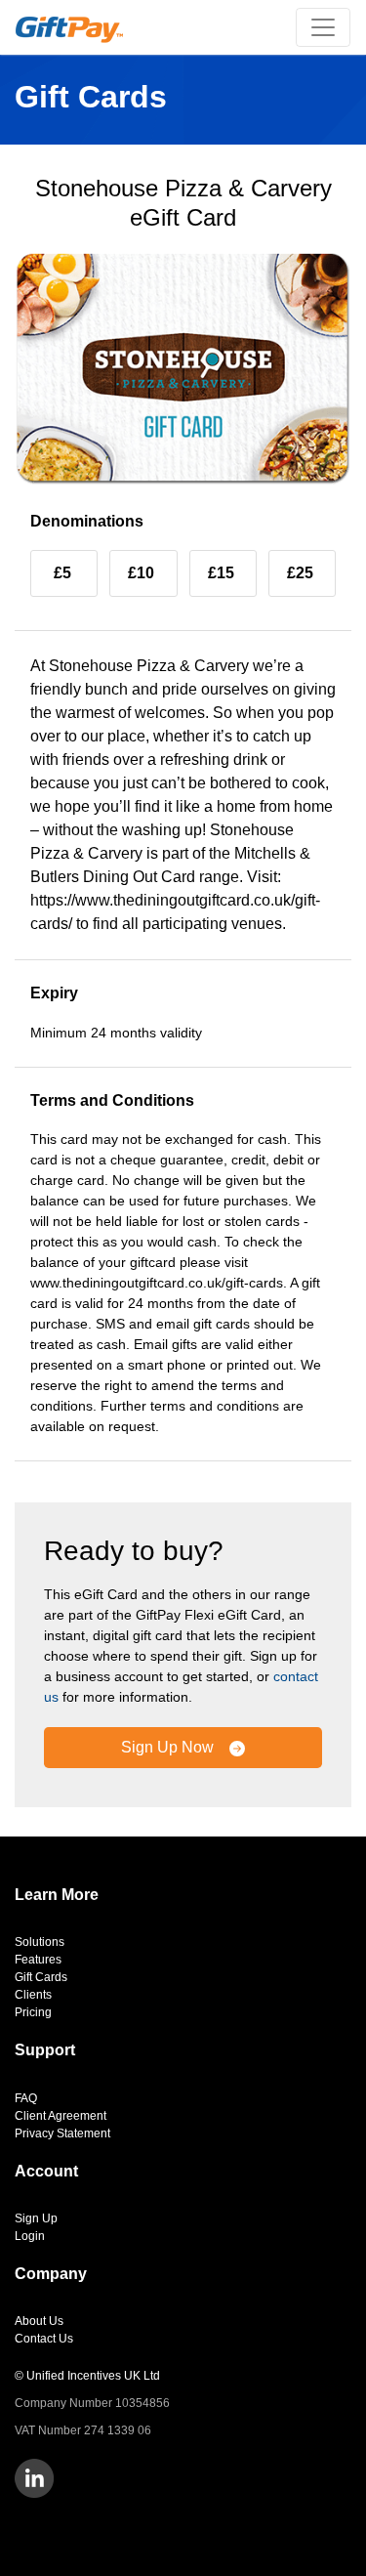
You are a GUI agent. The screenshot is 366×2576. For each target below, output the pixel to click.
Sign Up (36, 2218)
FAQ (26, 2098)
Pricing (33, 2012)
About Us (39, 2321)
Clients (33, 1995)
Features (38, 1960)
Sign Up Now (169, 1747)
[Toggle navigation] (323, 27)
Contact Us (44, 2339)
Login (30, 2236)
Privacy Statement (62, 2133)
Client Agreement (61, 2116)
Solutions (40, 1942)
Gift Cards (41, 1977)
